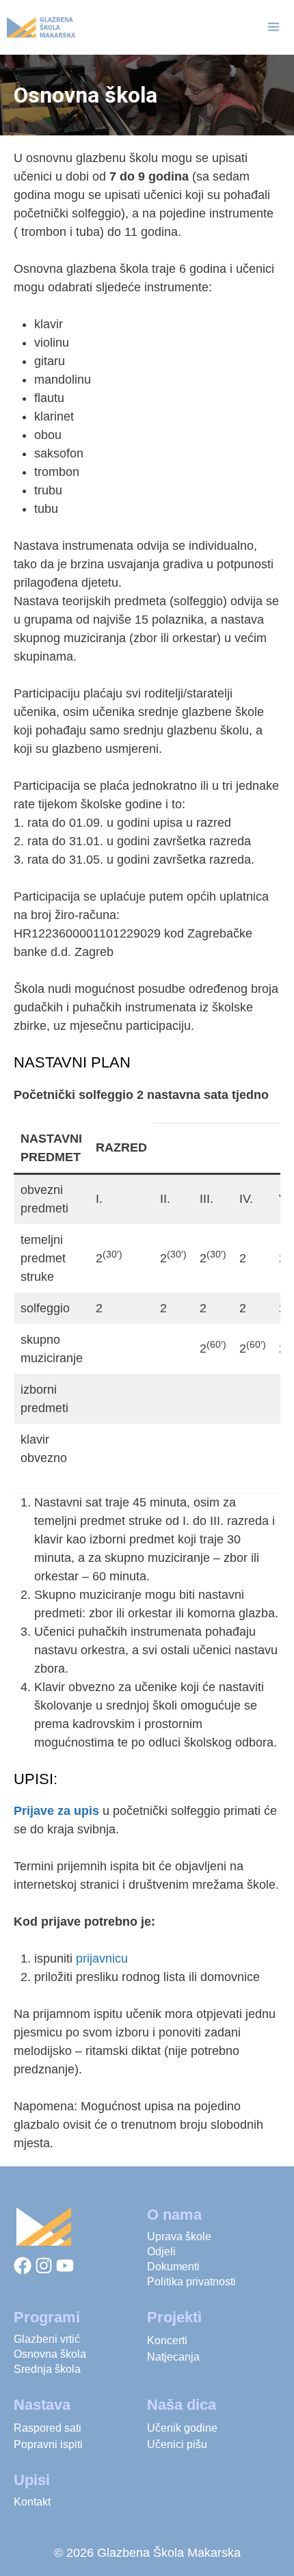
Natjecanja (173, 2357)
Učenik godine (182, 2428)
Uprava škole (179, 2236)
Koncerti (167, 2340)
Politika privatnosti (191, 2282)
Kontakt (32, 2502)
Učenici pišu (177, 2444)
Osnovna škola (50, 2354)
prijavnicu (102, 1958)
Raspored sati (48, 2428)
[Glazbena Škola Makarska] (41, 27)
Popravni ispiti (48, 2444)
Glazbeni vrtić (47, 2339)
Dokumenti (173, 2267)
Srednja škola (47, 2369)
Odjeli (161, 2252)
